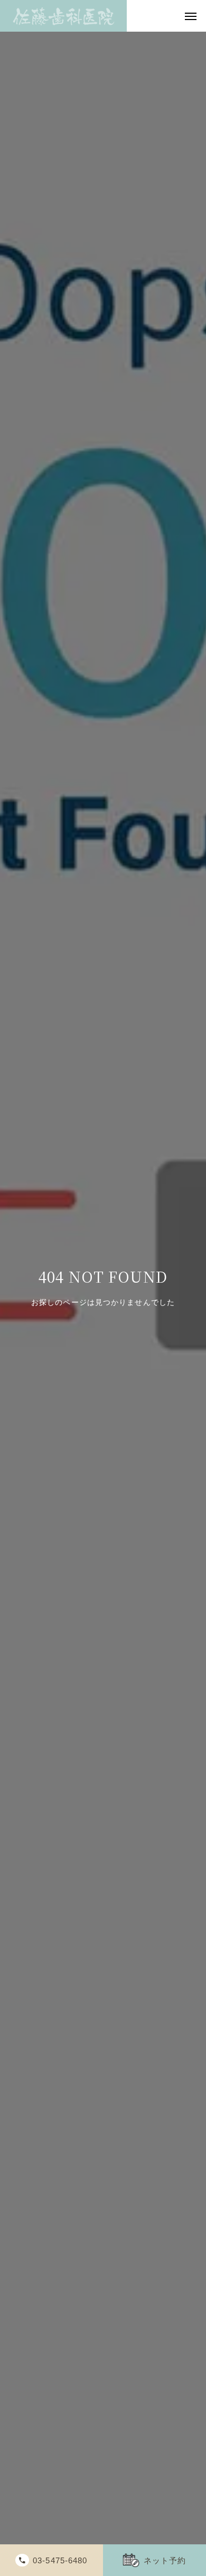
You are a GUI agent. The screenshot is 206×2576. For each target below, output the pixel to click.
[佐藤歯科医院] (63, 16)
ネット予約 (165, 2560)
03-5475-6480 (60, 2560)
